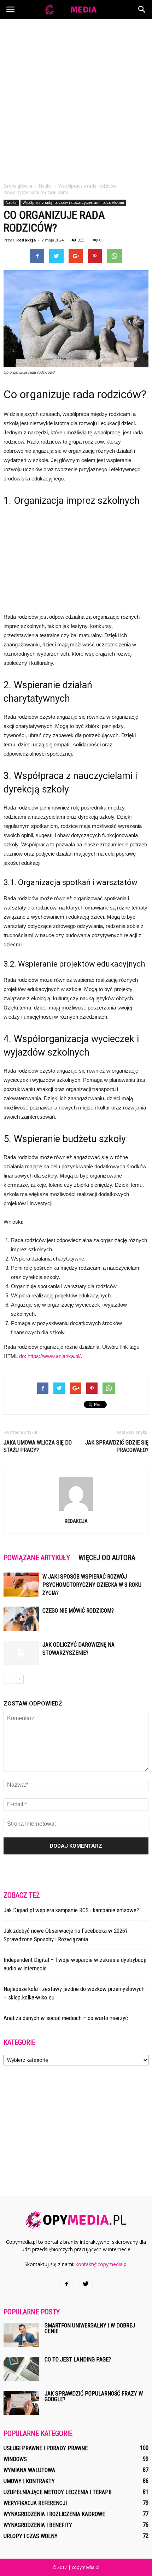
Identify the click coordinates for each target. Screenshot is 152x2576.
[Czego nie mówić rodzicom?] (21, 1619)
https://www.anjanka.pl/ (54, 1356)
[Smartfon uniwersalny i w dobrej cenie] (21, 2335)
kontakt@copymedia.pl (102, 2264)
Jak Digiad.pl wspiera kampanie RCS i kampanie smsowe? (71, 1910)
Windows (15, 2459)
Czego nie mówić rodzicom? (78, 1611)
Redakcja (26, 240)
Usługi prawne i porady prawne (46, 2448)
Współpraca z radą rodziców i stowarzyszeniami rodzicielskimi (73, 202)
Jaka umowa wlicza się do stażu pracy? (38, 1446)
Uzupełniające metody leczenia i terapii (57, 2492)
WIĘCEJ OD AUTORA (107, 1558)
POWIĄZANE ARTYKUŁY (37, 1558)
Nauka (11, 202)
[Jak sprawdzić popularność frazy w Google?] (21, 2403)
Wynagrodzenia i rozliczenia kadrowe (54, 2514)
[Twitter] (86, 2284)
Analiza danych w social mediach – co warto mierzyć (66, 2018)
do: (23, 1356)
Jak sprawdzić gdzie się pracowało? (117, 1446)
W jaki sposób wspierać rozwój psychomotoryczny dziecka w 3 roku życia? (92, 1585)
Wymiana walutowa (29, 2470)
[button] (142, 10)
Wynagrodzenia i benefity (38, 2525)
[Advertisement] (76, 99)
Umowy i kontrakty (29, 2481)
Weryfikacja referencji (35, 2503)
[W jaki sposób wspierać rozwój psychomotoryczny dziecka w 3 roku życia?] (21, 1585)
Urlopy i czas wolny (31, 2536)
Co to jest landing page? (78, 2360)
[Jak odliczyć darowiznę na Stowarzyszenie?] (21, 1653)
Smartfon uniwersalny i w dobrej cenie (90, 2328)
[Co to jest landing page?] (21, 2369)
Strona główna (18, 186)
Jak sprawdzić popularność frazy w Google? (94, 2396)
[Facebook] (66, 2284)
